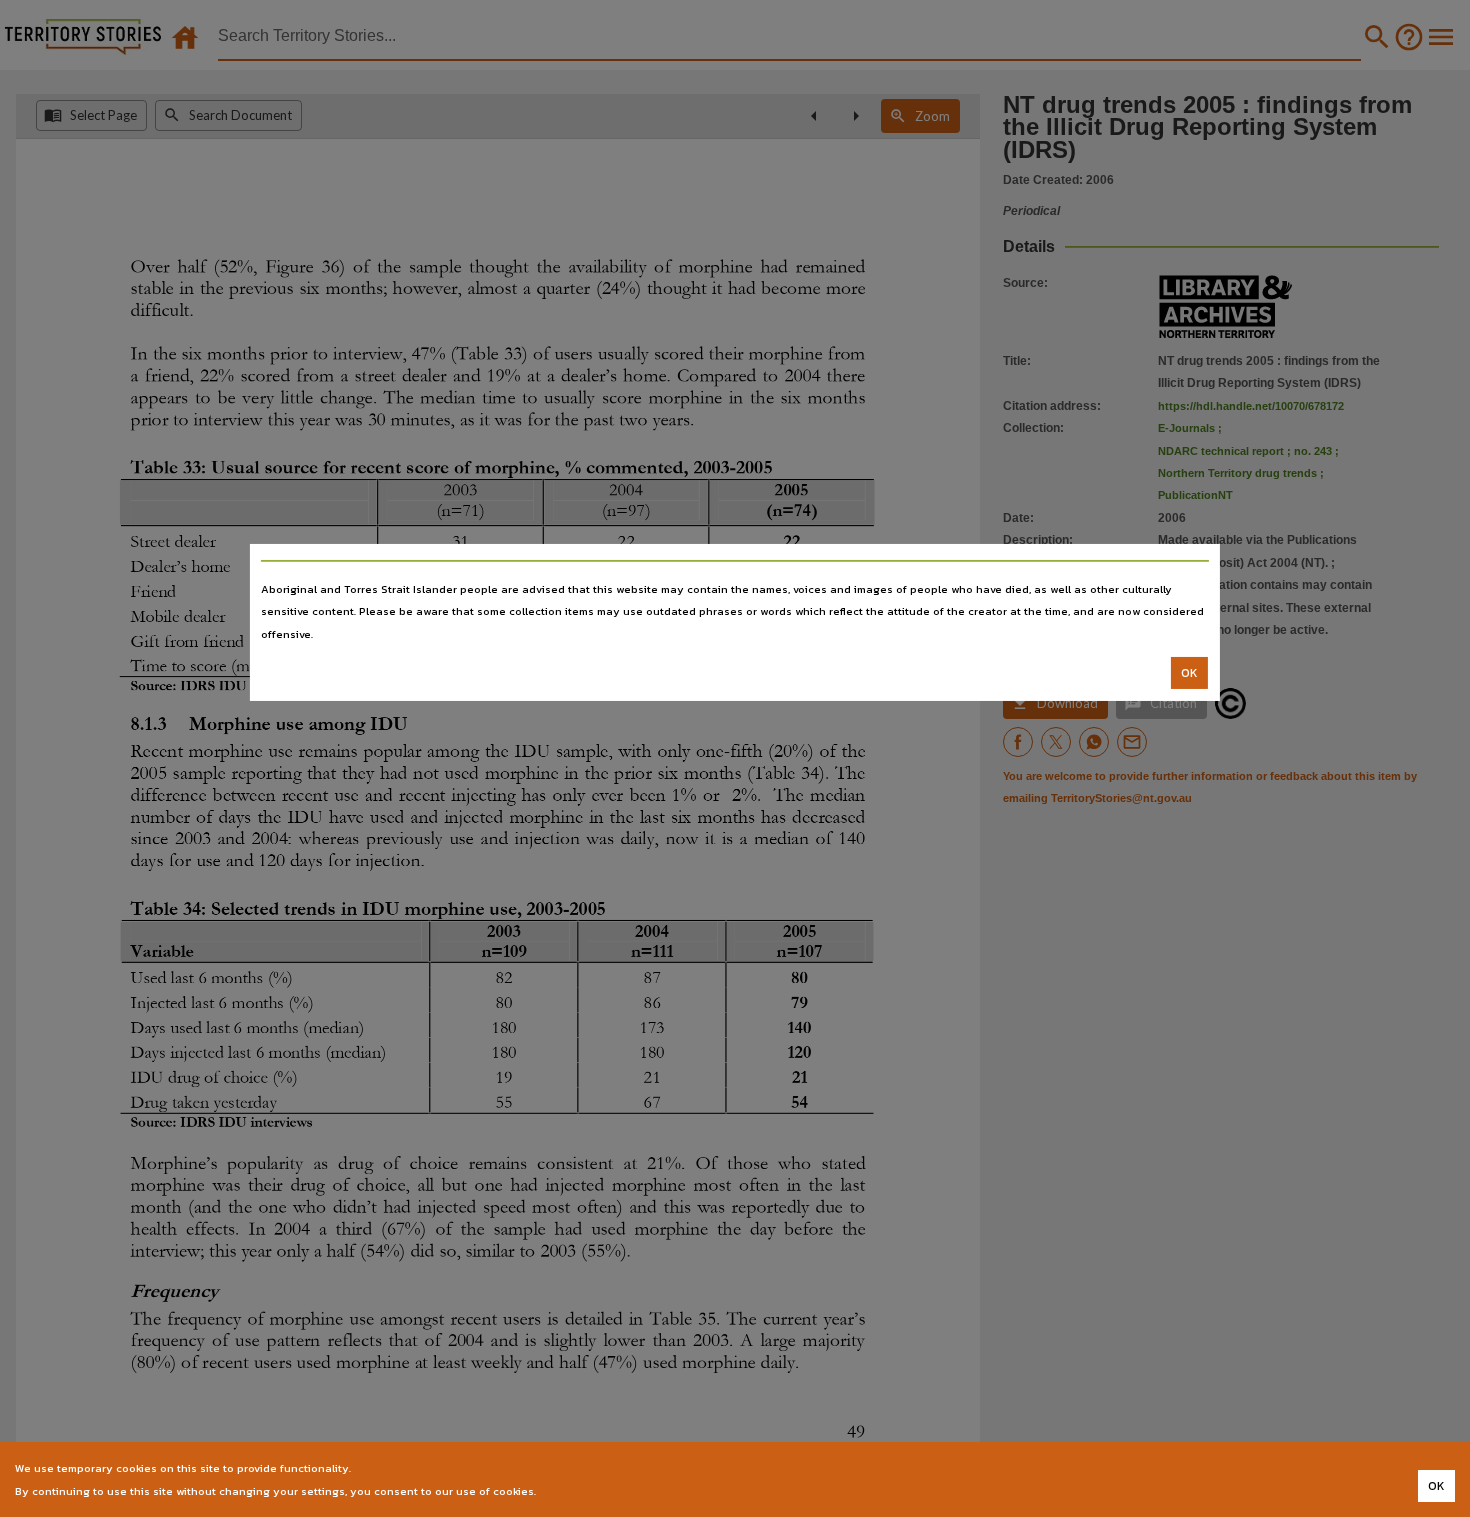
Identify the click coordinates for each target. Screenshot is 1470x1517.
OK (1189, 673)
